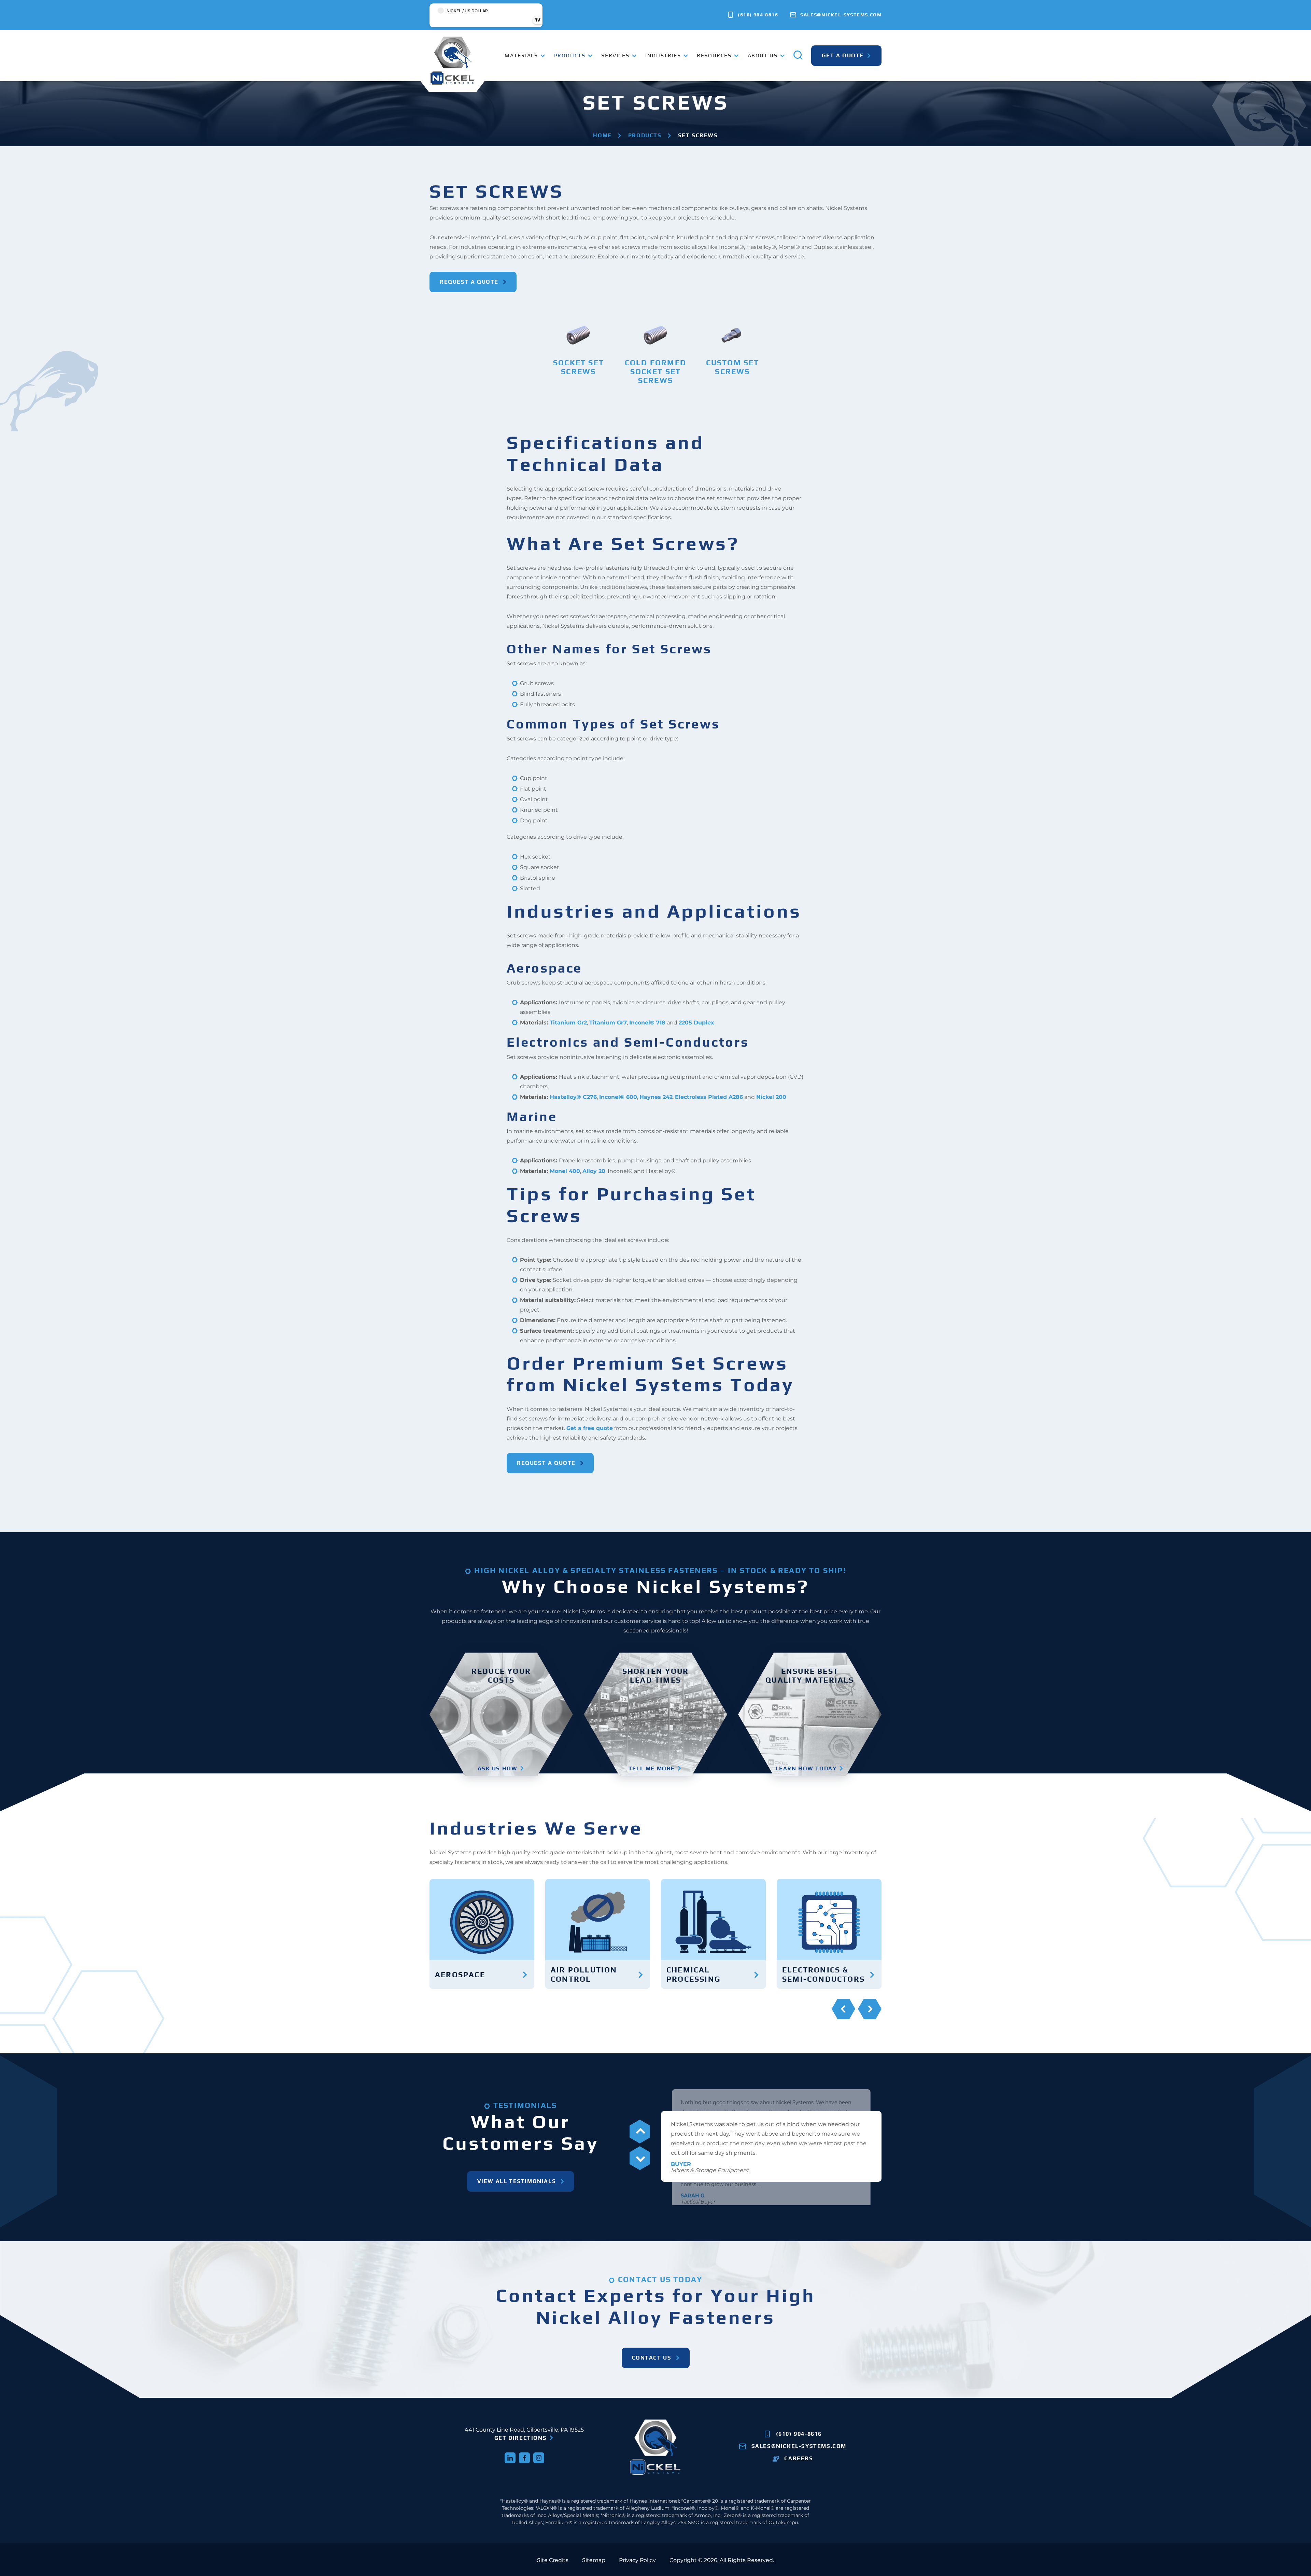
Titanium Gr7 (608, 1023)
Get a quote (843, 55)
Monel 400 (565, 1171)
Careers (799, 2458)
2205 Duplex (696, 1023)
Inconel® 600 (618, 1097)
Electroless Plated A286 (709, 1097)
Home (602, 135)
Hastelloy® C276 (573, 1097)
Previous (843, 2009)
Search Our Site (757, 98)
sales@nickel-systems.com (840, 15)
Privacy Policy (637, 2560)
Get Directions (520, 2438)
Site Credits (553, 2560)
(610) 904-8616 (757, 15)
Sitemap (594, 2560)
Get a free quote (590, 1428)
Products (645, 135)
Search (1000, 99)
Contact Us (652, 2358)
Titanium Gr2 (568, 1023)
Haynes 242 (656, 1097)
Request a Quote (469, 282)
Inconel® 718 (647, 1023)
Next (870, 2009)
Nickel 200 (771, 1097)
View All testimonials (517, 2181)
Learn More (575, 381)
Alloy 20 (594, 1171)
